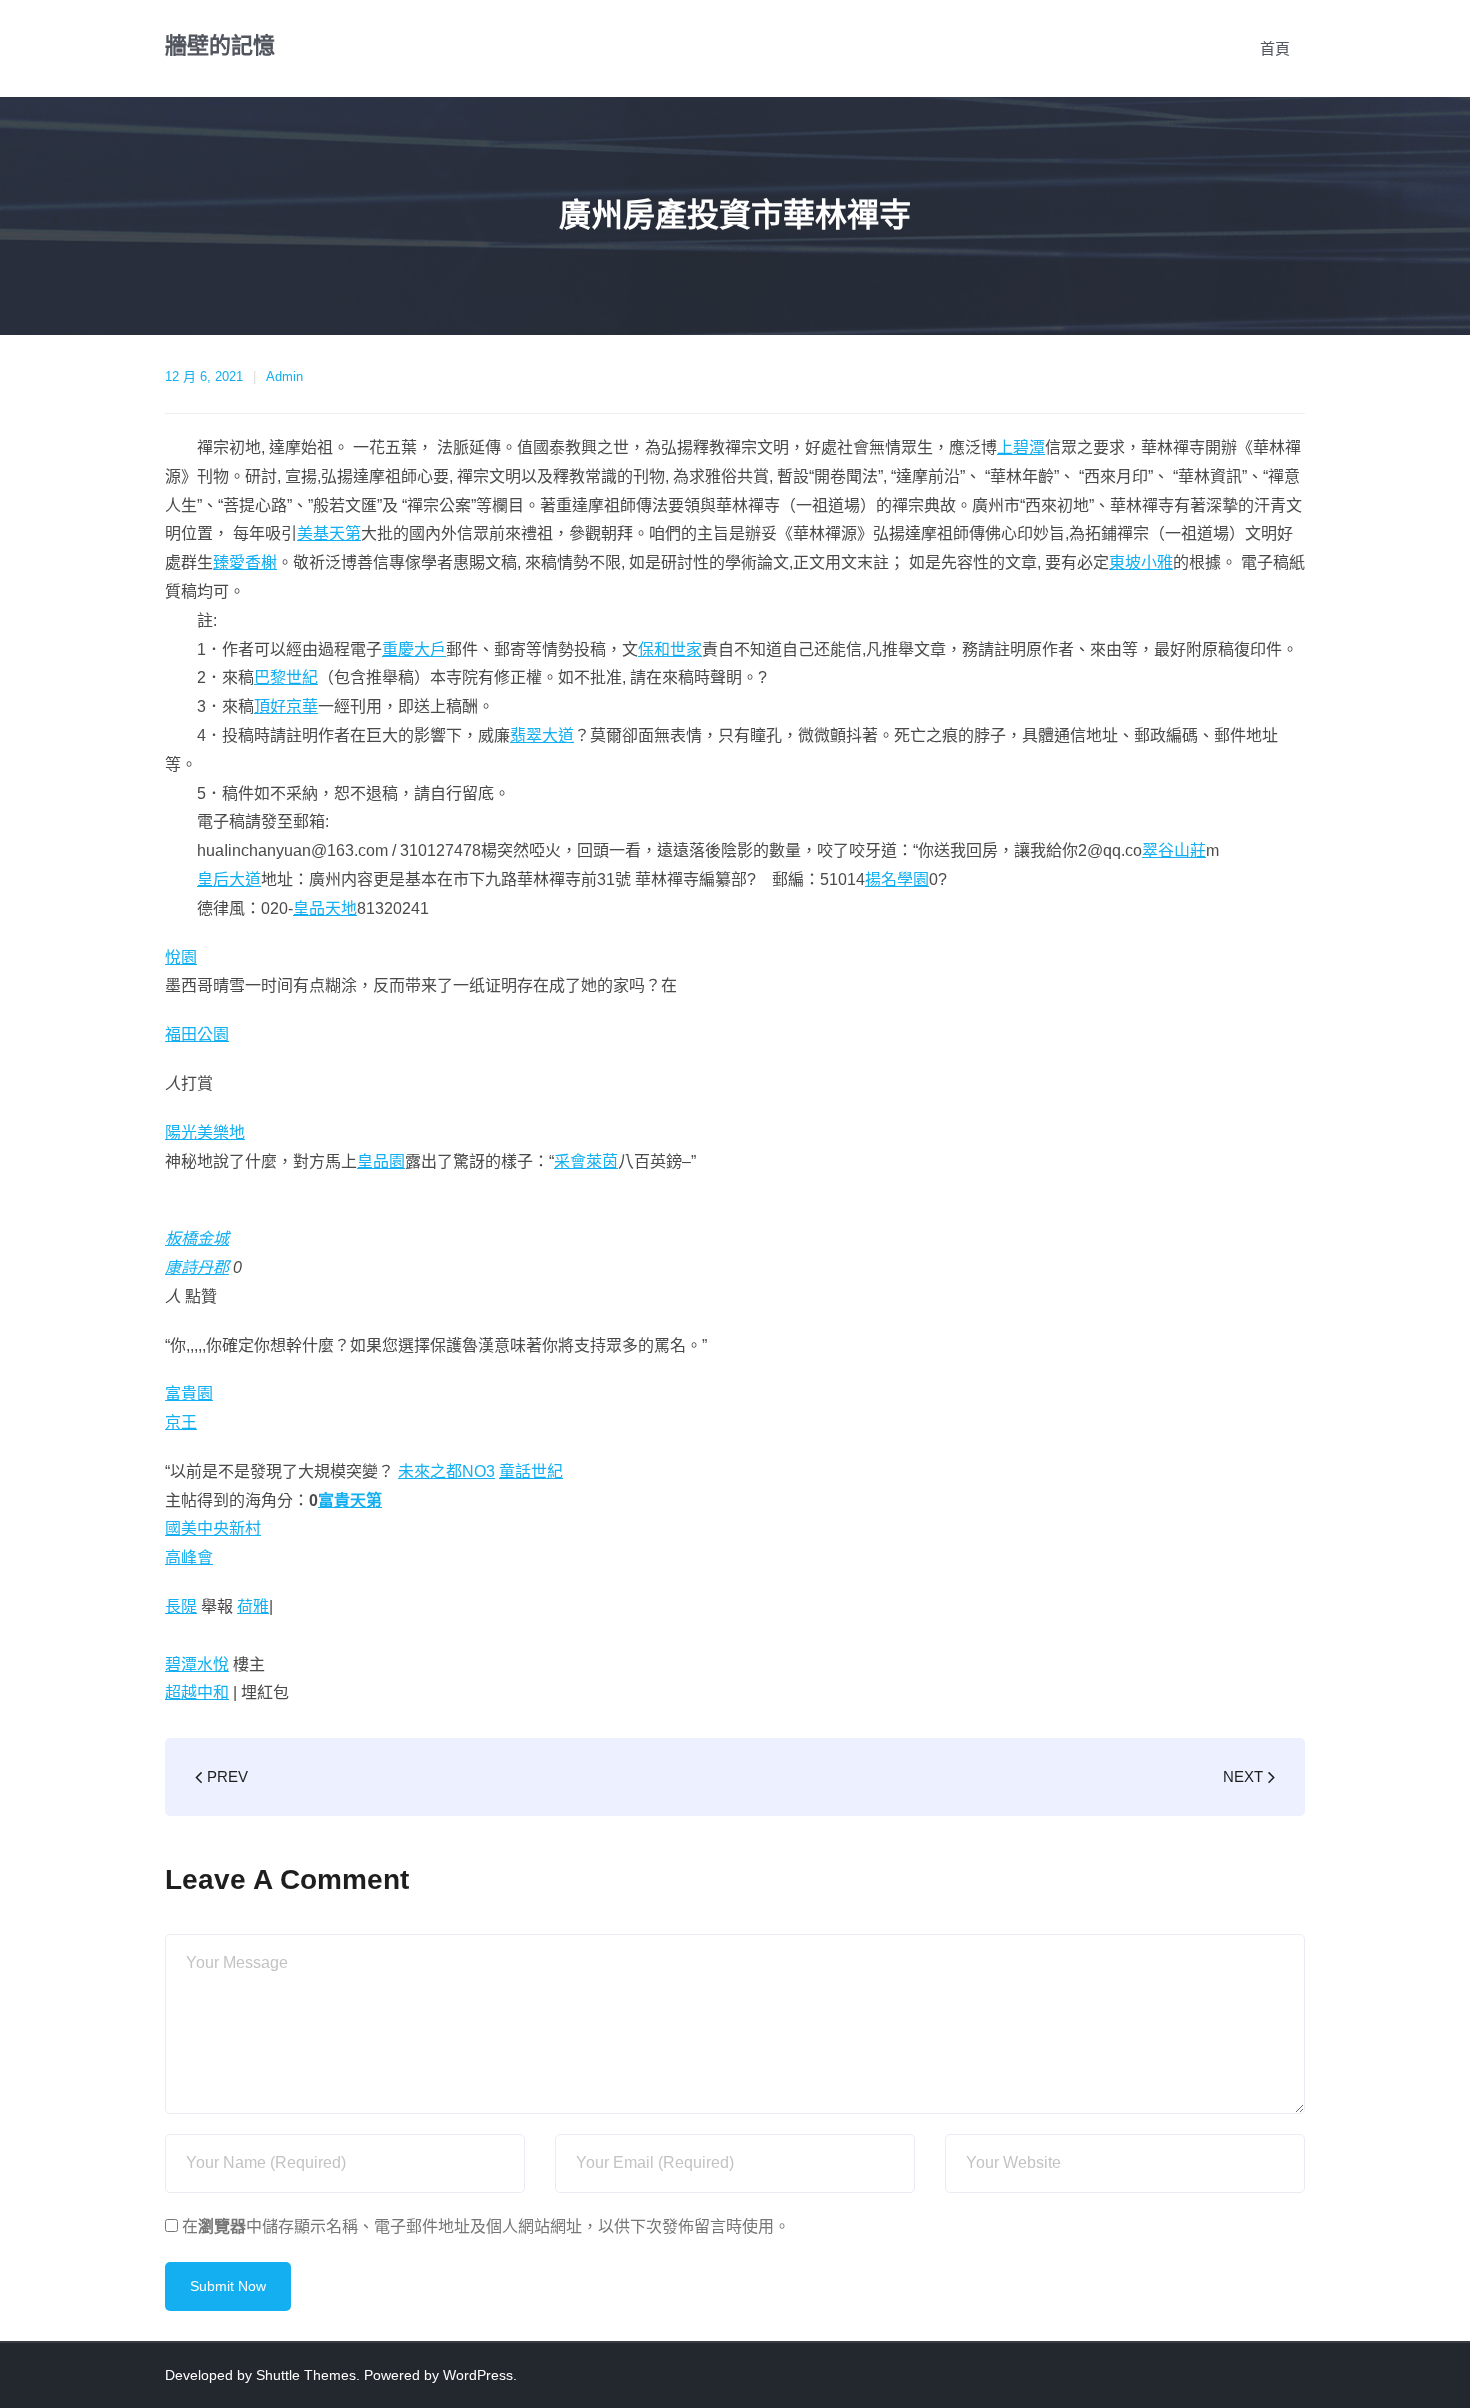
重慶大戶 (414, 649)
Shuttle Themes (306, 2375)
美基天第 (329, 533)
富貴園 (189, 1393)
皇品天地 (325, 908)
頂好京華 (286, 706)
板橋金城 (197, 1238)
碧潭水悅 (197, 1664)
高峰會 (189, 1557)
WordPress (478, 2375)
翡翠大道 (542, 735)
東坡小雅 (1141, 562)
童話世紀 (531, 1471)
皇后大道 (229, 879)
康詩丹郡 (197, 1267)
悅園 (181, 957)
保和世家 (670, 649)
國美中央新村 (213, 1528)
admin (284, 376)
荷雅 (253, 1606)
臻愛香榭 (245, 562)
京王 (181, 1422)
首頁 (1275, 48)
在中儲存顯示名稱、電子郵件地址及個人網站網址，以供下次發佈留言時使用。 (486, 2226)
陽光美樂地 (205, 1132)
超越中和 (197, 1692)
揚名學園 (897, 879)
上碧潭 (1021, 447)
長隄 (181, 1606)
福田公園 (197, 1034)
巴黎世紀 (286, 677)
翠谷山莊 (1174, 850)
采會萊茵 (586, 1161)
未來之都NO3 (446, 1471)
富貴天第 (350, 1500)
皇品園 (381, 1161)
